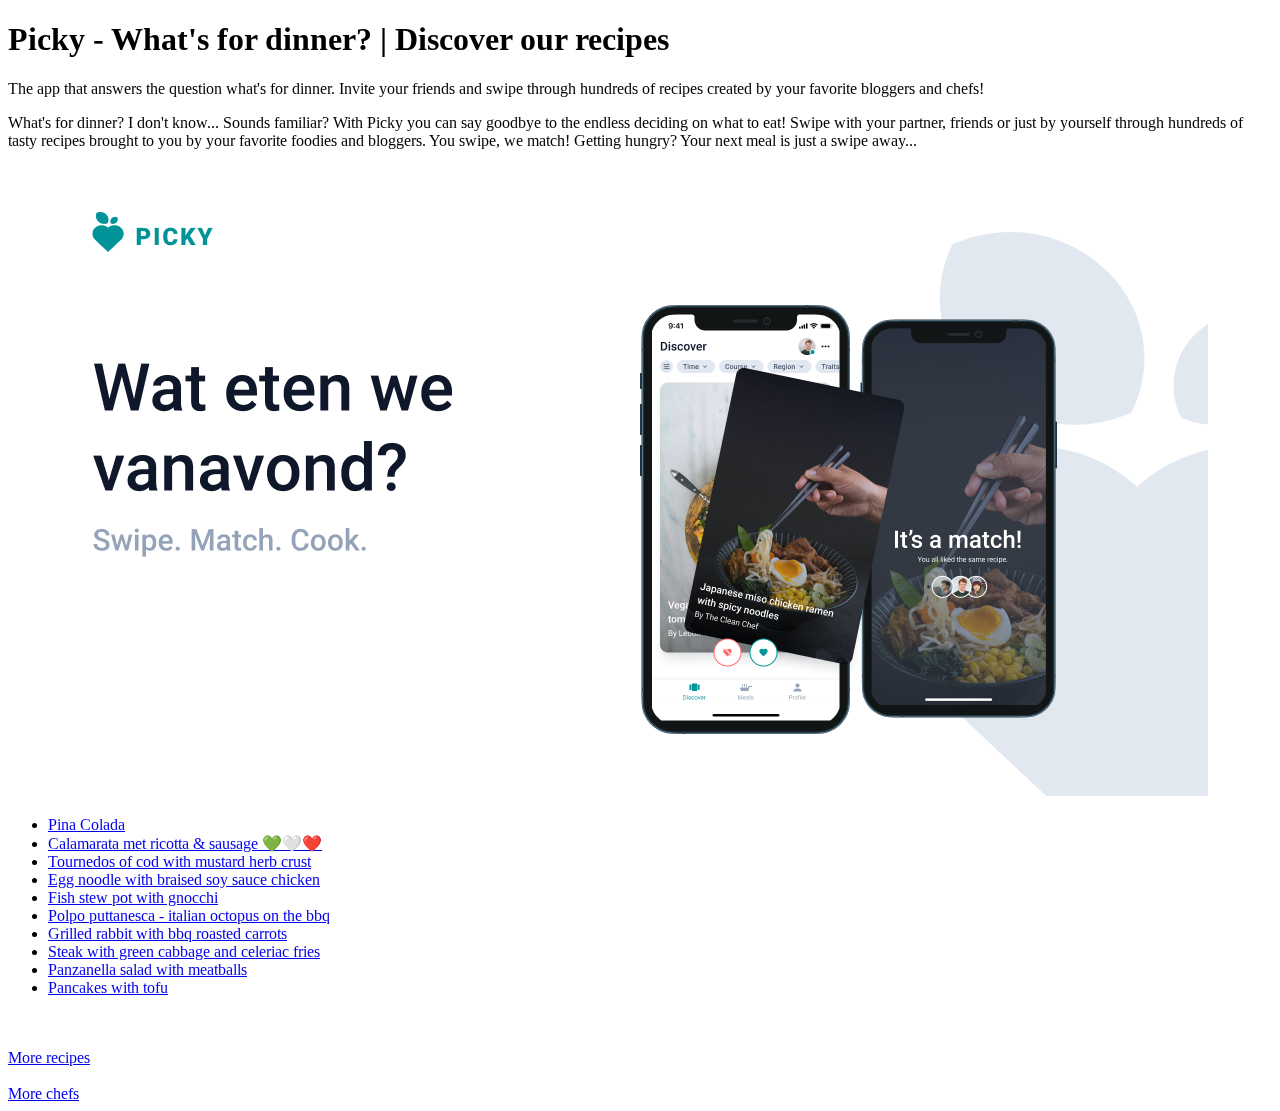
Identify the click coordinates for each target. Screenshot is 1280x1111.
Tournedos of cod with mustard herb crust (179, 861)
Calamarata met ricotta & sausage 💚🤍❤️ (185, 843)
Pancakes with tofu (108, 987)
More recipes (49, 1057)
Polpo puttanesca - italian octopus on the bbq (189, 915)
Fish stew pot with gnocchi (133, 897)
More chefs (43, 1093)
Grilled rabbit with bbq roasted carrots (167, 933)
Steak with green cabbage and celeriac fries (184, 951)
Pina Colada (86, 824)
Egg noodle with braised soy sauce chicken (184, 879)
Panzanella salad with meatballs (147, 969)
